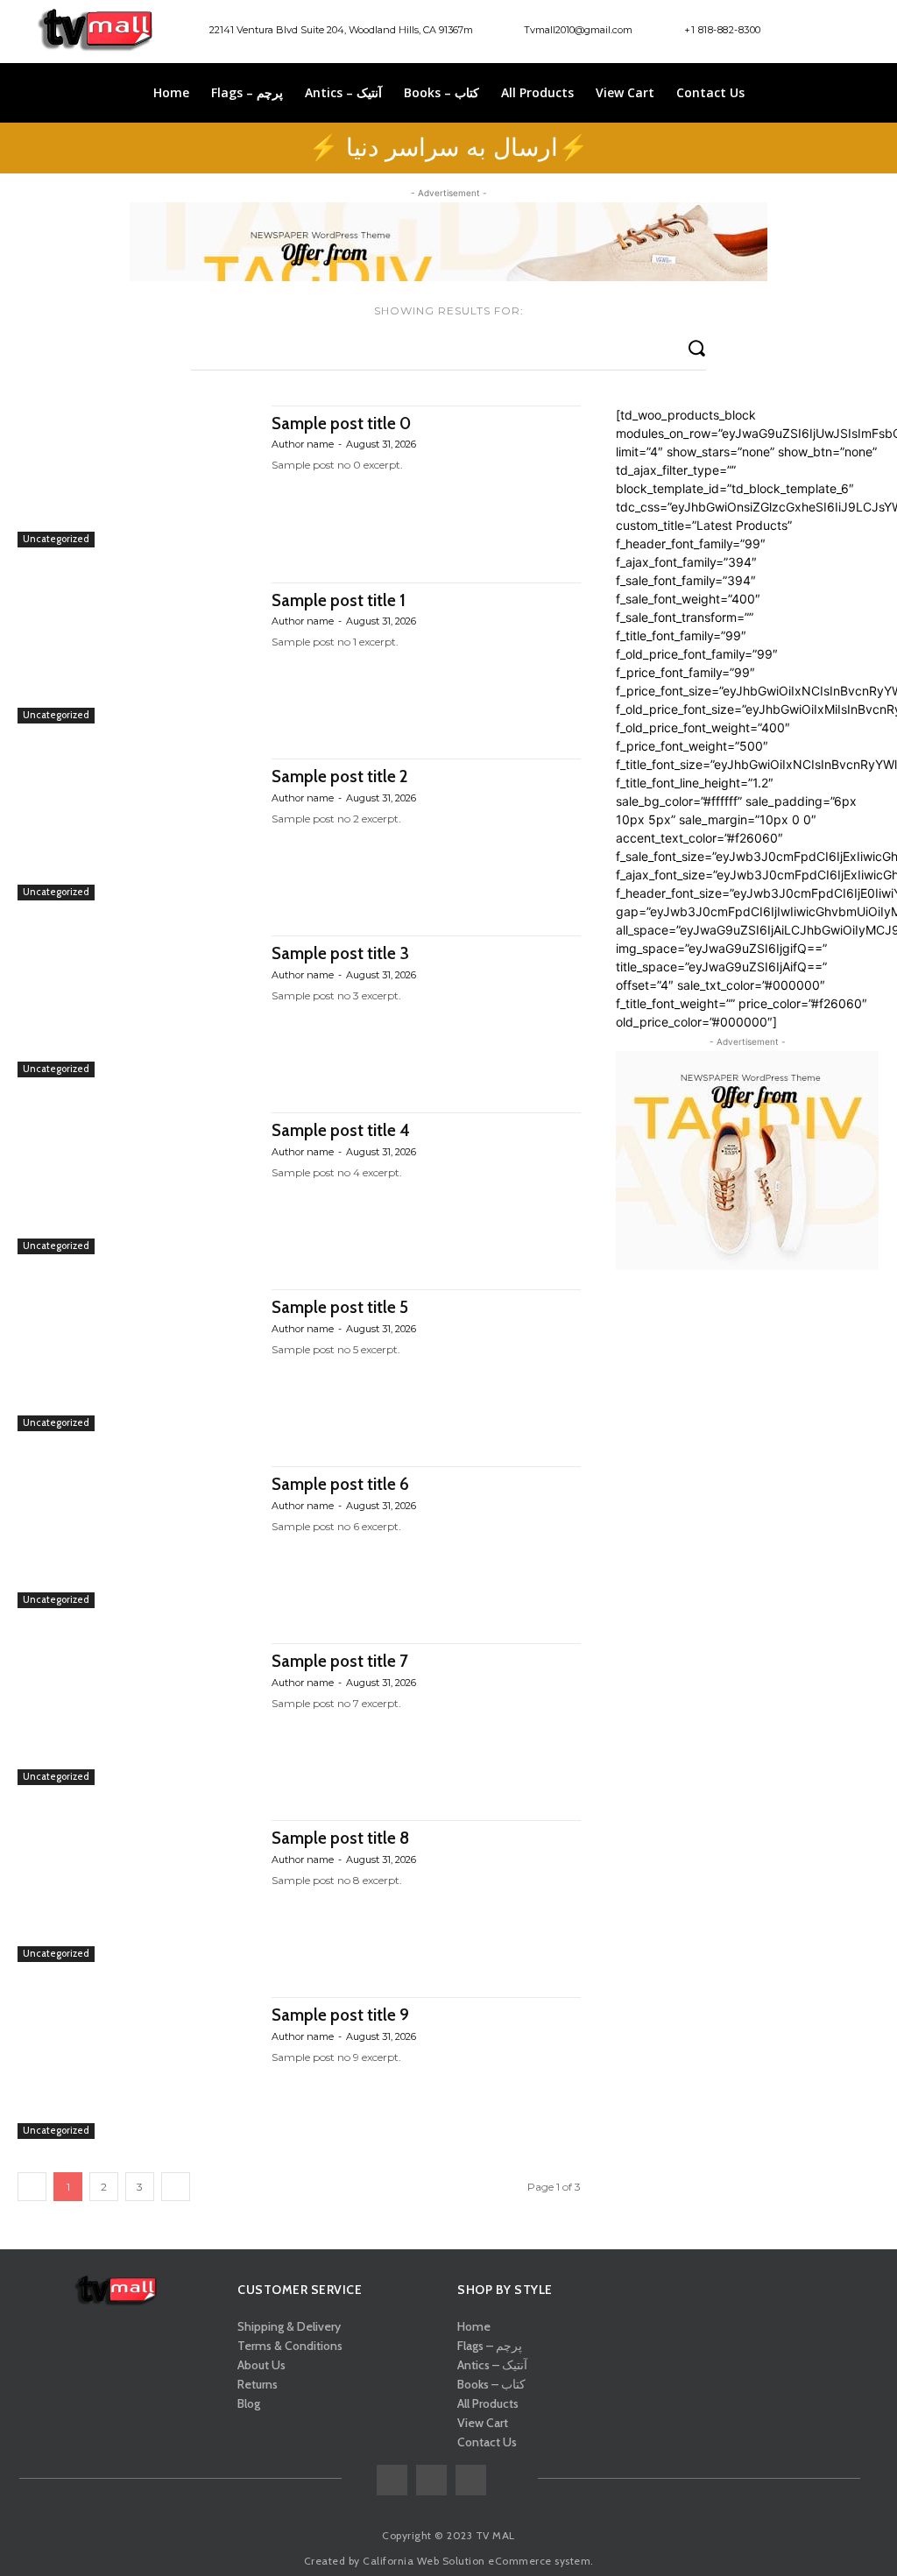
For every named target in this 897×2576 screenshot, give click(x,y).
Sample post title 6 (340, 1484)
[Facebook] (822, 32)
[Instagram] (852, 32)
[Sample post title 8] (136, 1891)
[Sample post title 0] (136, 476)
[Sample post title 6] (136, 1537)
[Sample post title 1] (136, 653)
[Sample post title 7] (136, 1714)
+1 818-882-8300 (723, 30)
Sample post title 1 (339, 600)
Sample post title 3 (340, 953)
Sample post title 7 (340, 1661)
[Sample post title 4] (136, 1183)
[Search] (696, 347)
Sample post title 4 (341, 1130)
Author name (303, 444)
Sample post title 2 (339, 776)
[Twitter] (471, 2480)
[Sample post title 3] (136, 1006)
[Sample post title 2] (136, 829)
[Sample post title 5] (136, 1360)
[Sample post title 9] (136, 2068)
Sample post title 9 (340, 2015)
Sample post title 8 (340, 1838)
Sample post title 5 (340, 1307)
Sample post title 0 (341, 423)
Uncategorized (56, 539)
